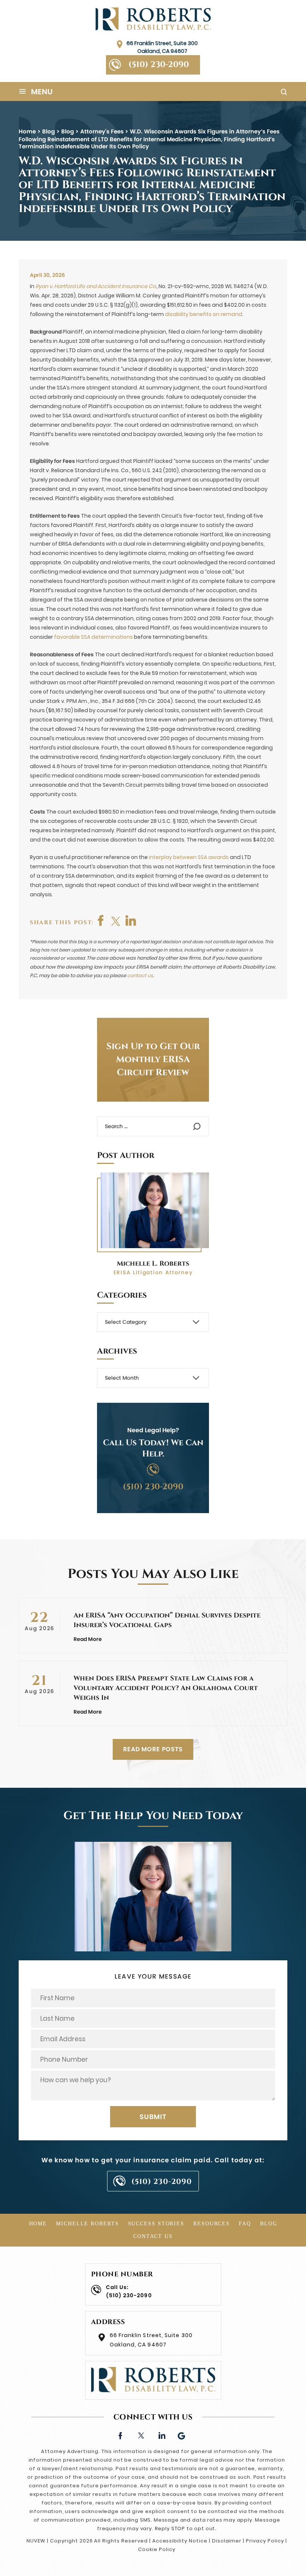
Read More (88, 1639)
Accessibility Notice (180, 2541)
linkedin (161, 2435)
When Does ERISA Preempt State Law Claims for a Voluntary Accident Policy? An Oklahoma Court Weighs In (166, 1688)
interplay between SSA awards (189, 857)
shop (131, 921)
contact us (140, 976)
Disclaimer (227, 2541)
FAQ (245, 2224)
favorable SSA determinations (93, 637)
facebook (101, 921)
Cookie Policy (157, 2549)
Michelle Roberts (87, 2224)
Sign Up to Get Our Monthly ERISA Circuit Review (153, 1060)
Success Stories (156, 2224)
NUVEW (36, 2541)
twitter (116, 921)
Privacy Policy (265, 2541)
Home (38, 2224)
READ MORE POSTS (153, 1749)
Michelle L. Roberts (153, 1264)
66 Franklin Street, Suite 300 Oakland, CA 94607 (162, 47)
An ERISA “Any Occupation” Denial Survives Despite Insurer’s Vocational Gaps (167, 1620)
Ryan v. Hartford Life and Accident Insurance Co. (96, 286)
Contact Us (153, 2236)
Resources (212, 2224)
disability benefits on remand (204, 314)
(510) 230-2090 (159, 65)
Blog (269, 2224)
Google (182, 2435)
